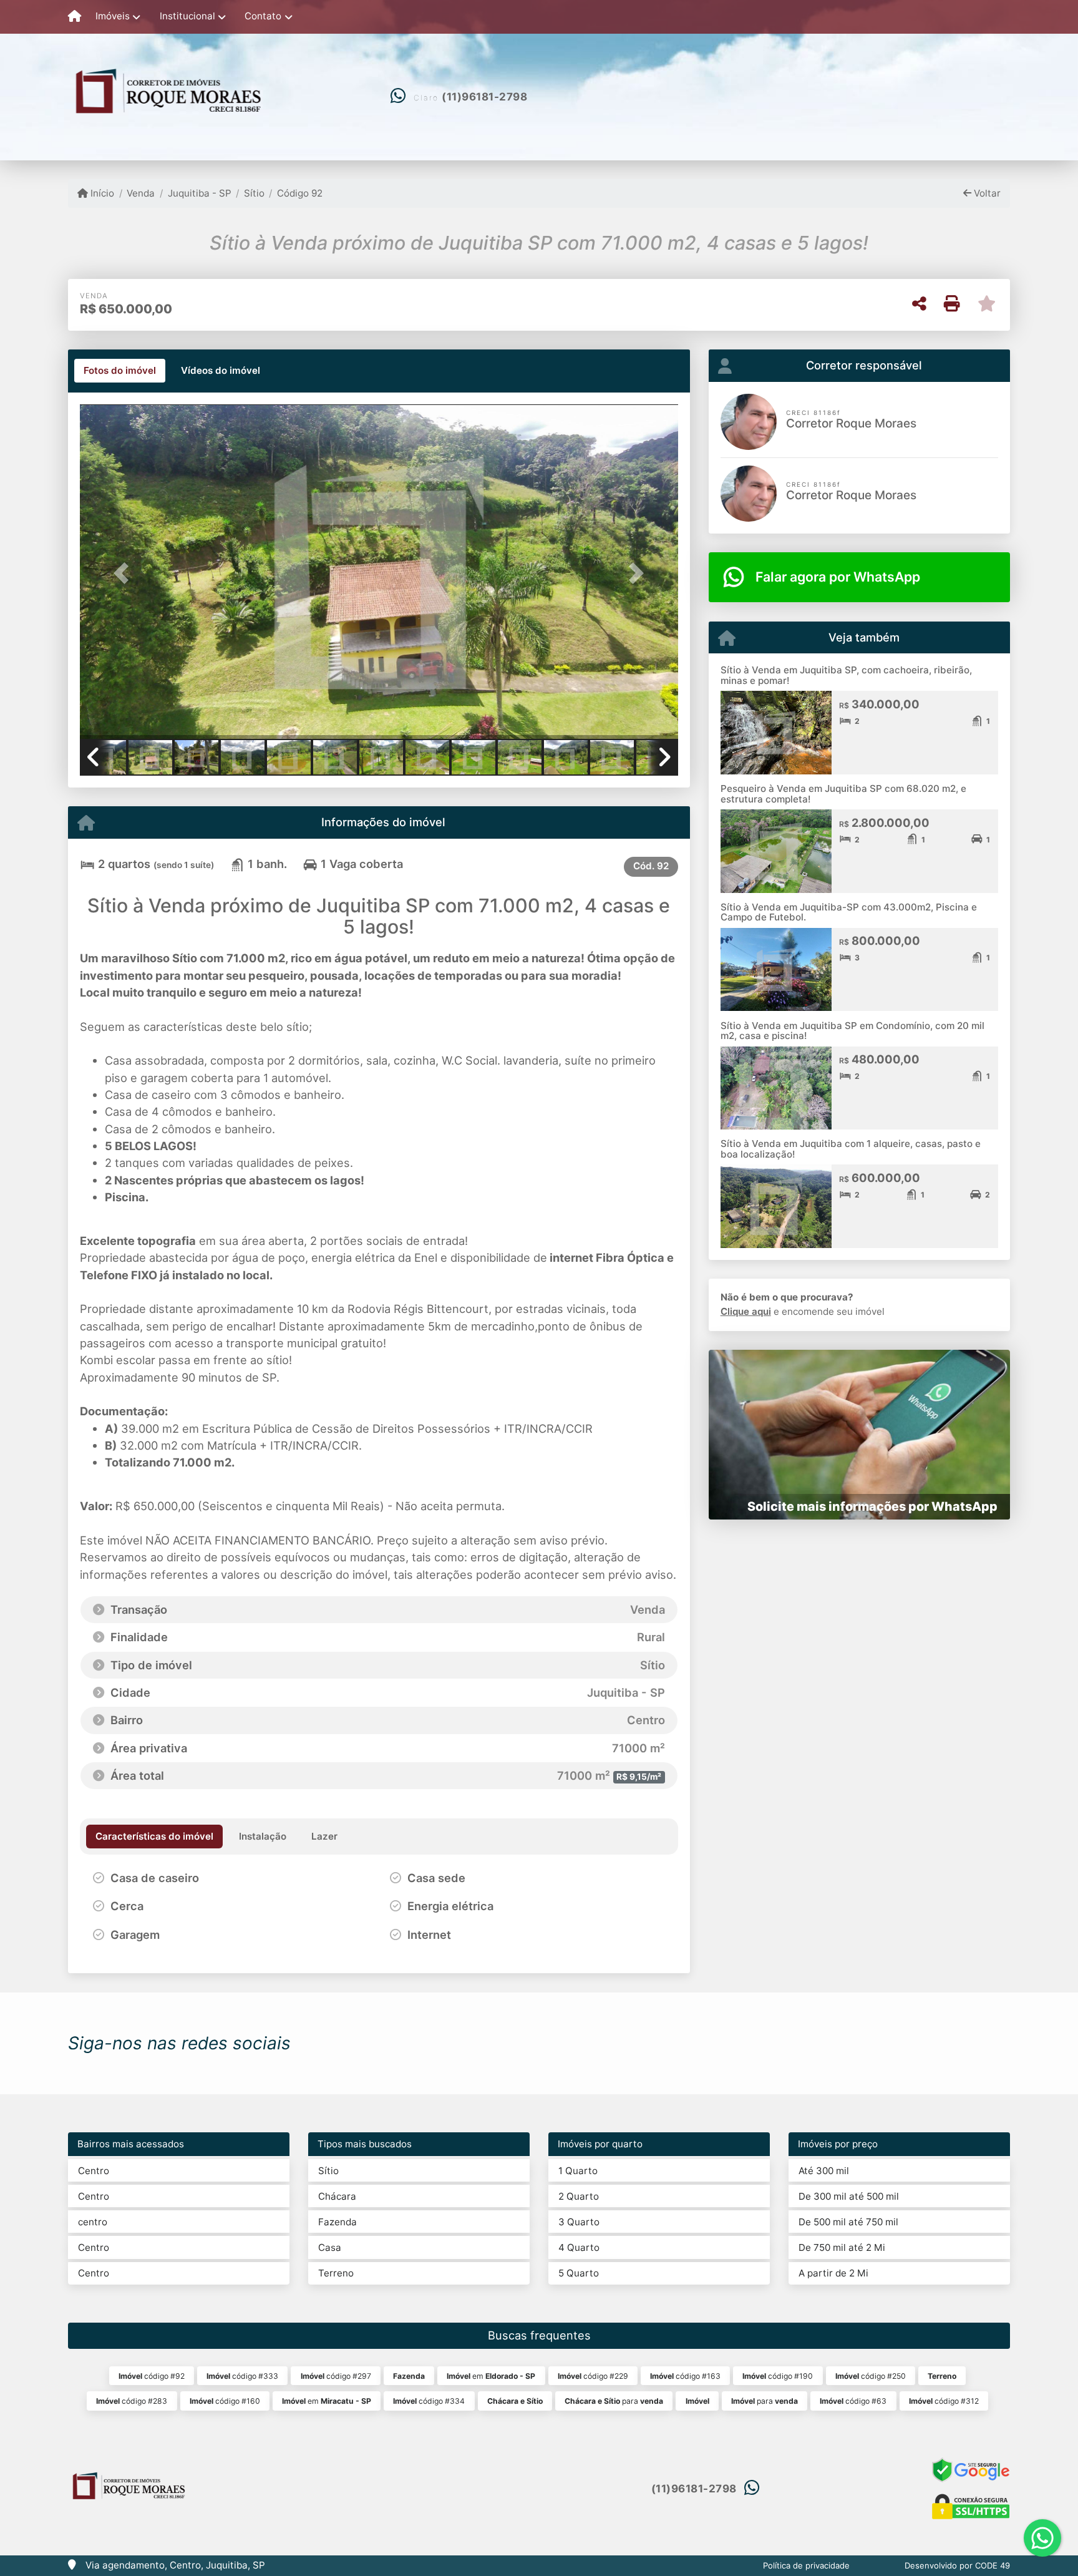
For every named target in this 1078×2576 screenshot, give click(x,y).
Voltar (986, 193)
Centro (94, 2171)
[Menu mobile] (75, 17)
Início (101, 193)
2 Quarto (579, 2196)
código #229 (593, 2376)
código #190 (778, 2376)
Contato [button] (263, 16)
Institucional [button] (187, 16)
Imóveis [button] (113, 16)
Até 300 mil (824, 2171)
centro (93, 2222)
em (491, 2376)
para (614, 2401)
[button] (125, 573)
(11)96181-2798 (484, 97)
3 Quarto (579, 2222)
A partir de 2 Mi (833, 2273)
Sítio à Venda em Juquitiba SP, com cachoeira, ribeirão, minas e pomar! (846, 675)
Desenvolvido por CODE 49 (957, 2565)
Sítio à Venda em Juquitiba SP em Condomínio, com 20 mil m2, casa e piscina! (852, 1031)
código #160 (225, 2401)
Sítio (254, 193)
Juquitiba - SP (199, 193)
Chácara (337, 2196)
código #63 (853, 2401)
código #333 (242, 2376)
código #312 (944, 2401)
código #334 (429, 2401)
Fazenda (337, 2222)
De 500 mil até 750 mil (848, 2222)
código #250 (871, 2376)
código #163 (685, 2376)
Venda (141, 193)
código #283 (132, 2401)
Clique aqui (746, 1311)
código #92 (152, 2376)
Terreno (336, 2273)
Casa (330, 2247)
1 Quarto (578, 2171)
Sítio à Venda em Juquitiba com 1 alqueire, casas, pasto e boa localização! (851, 1149)
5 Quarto (579, 2273)
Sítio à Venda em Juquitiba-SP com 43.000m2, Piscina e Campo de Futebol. (849, 912)
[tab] (120, 371)
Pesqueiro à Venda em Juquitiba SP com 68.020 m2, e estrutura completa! (843, 794)
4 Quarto (579, 2247)
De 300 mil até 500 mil (849, 2196)
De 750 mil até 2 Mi (842, 2247)
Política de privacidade (806, 2565)
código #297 (336, 2376)
